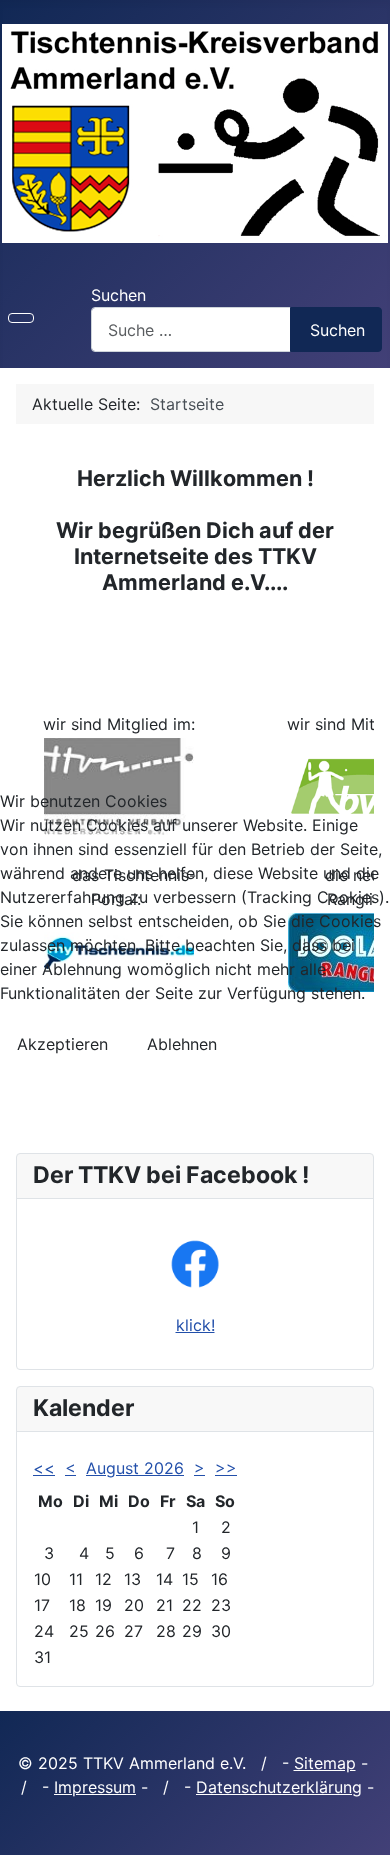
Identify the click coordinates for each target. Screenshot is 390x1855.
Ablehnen (182, 1044)
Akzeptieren (62, 1044)
